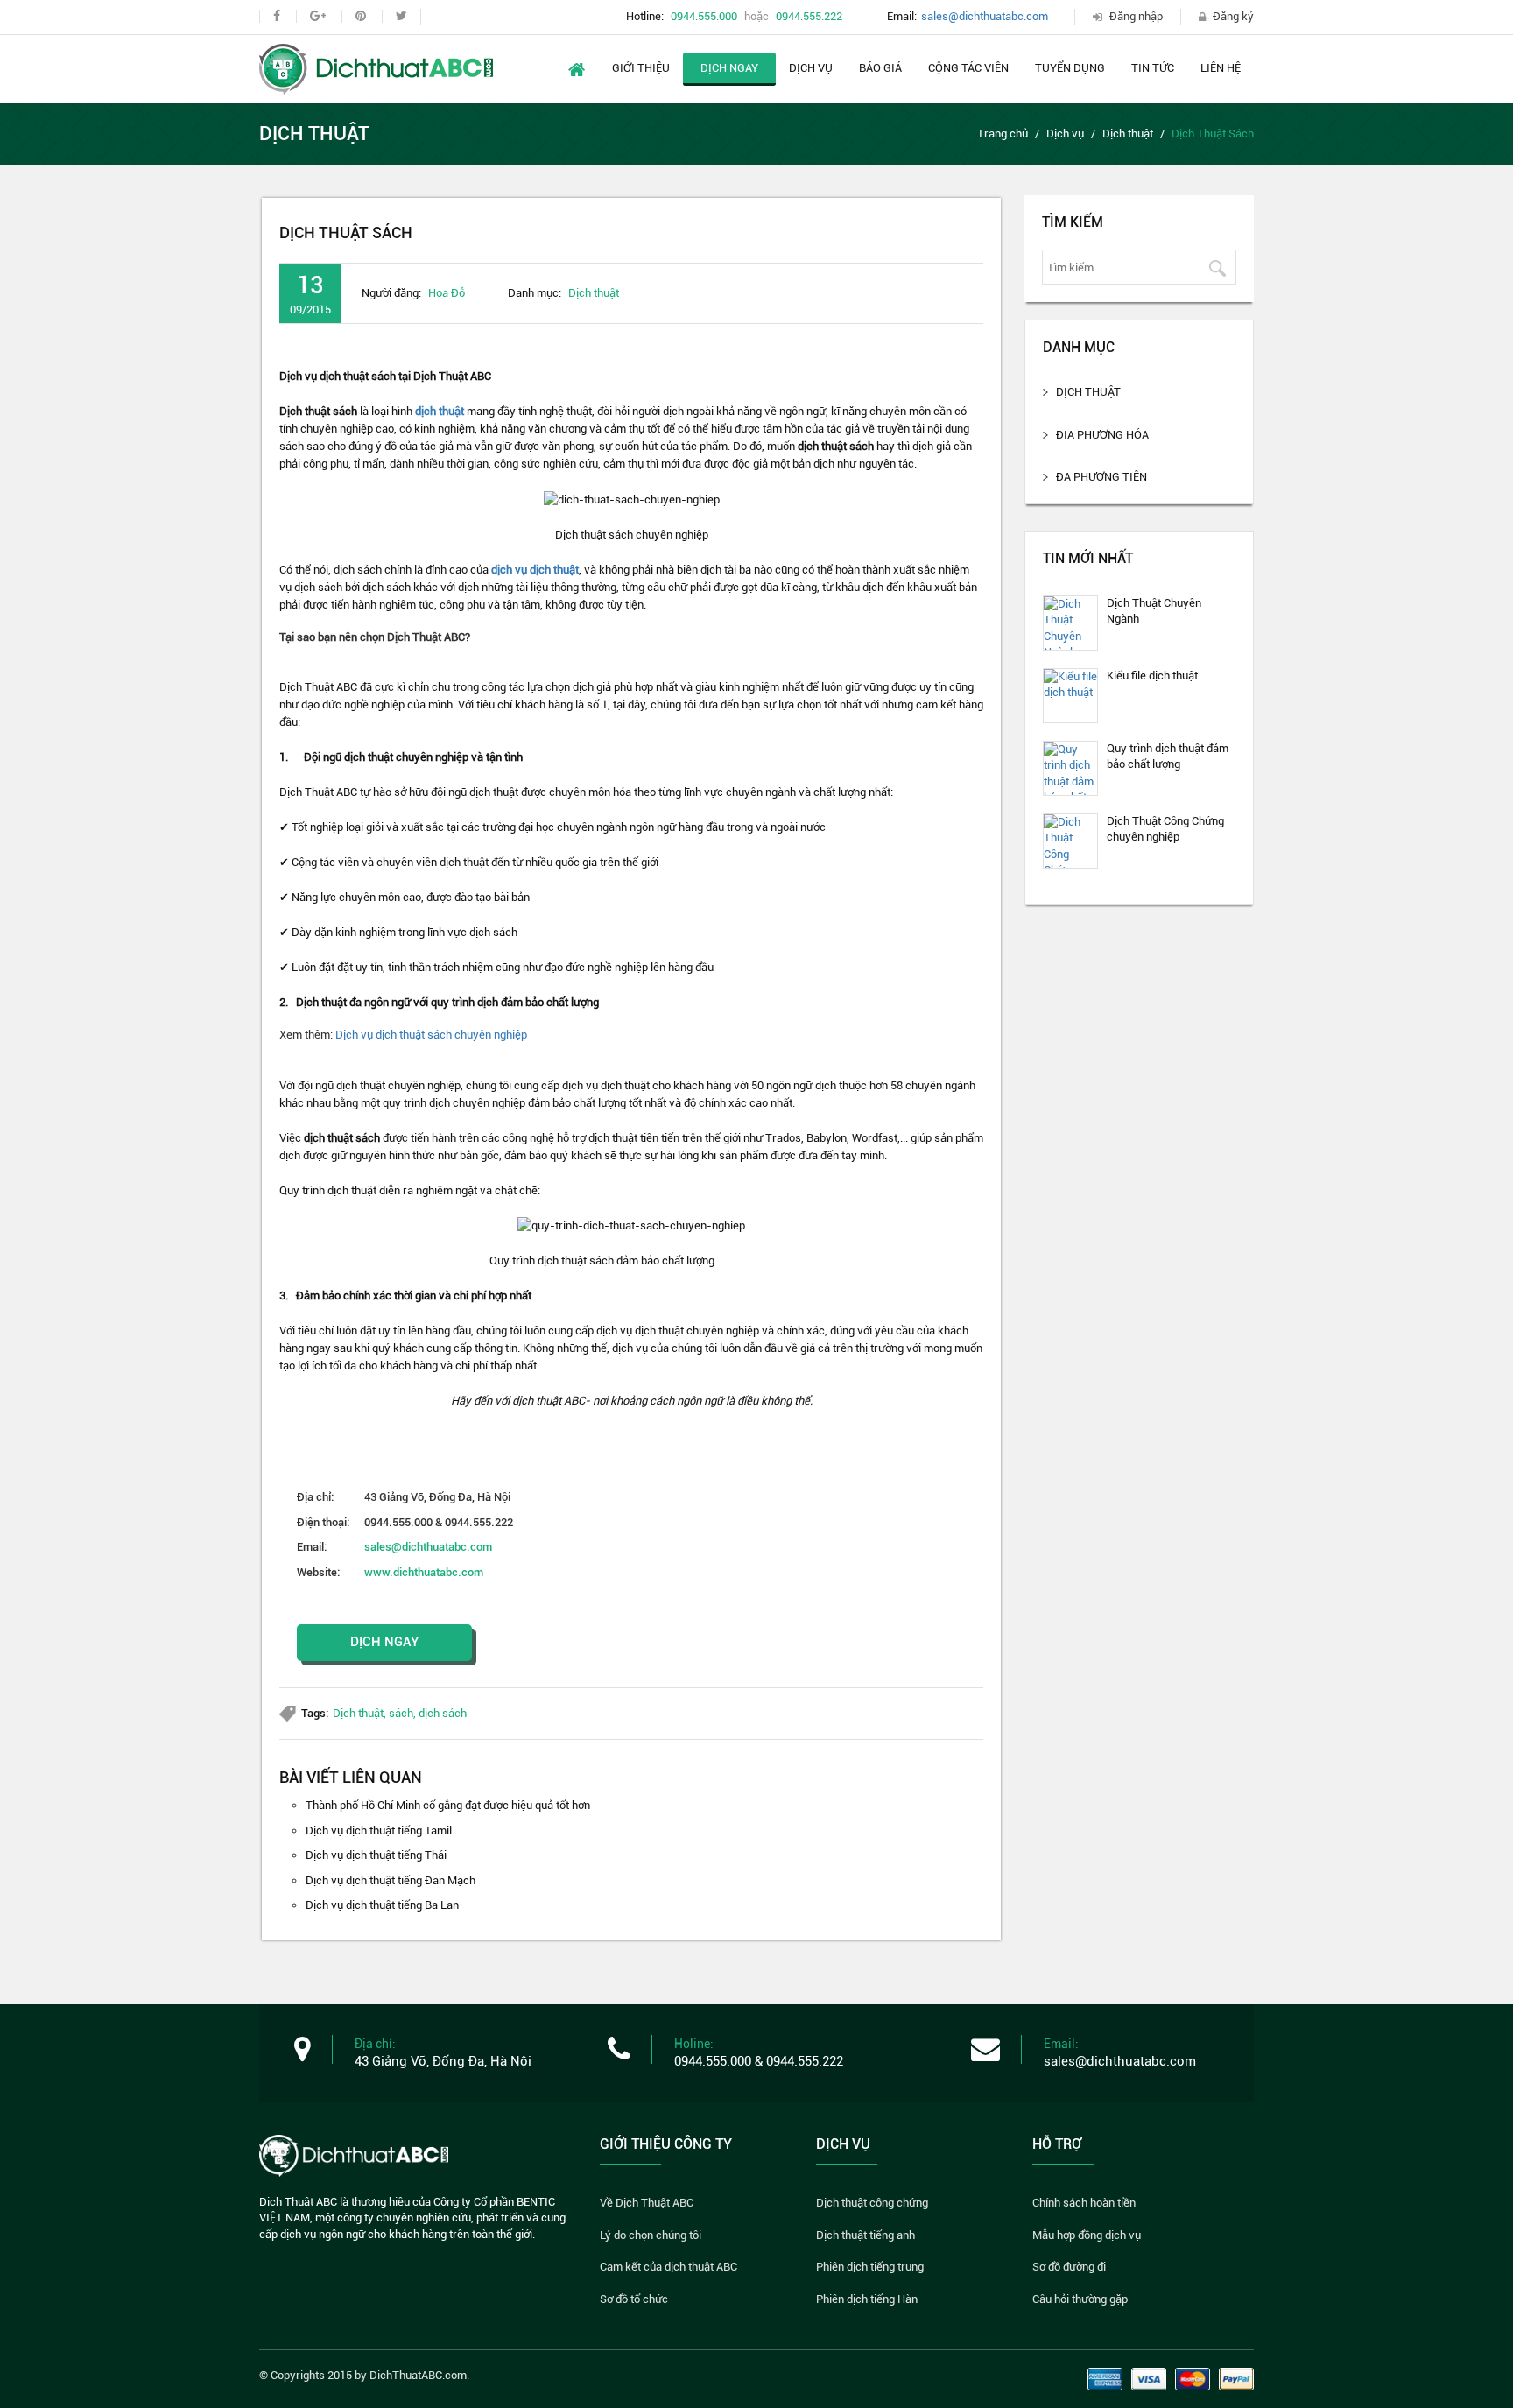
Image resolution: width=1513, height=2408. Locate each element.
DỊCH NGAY (385, 1642)
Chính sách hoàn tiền (1084, 2203)
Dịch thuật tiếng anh (866, 2235)
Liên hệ (1221, 68)
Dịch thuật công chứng (872, 2203)
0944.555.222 (809, 16)
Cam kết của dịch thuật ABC (669, 2267)
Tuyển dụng (1070, 68)
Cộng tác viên (968, 68)
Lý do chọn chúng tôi (651, 2235)
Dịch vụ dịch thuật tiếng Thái (376, 1855)
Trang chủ (1003, 134)
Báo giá (880, 68)
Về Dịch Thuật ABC (647, 2203)
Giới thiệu (641, 68)
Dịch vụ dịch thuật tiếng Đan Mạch (391, 1880)
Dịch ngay (729, 68)
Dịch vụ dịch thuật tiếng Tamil (379, 1831)
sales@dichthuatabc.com (985, 16)
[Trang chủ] (376, 68)
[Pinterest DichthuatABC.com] (360, 16)
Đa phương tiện (1101, 477)
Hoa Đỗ (447, 293)
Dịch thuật (1128, 134)
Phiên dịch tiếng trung (870, 2267)
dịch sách (443, 1713)
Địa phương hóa (1102, 435)
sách (401, 1713)
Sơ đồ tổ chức (634, 2299)
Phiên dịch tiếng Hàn (867, 2299)
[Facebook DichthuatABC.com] (276, 16)
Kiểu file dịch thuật (1152, 676)
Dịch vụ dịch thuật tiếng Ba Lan (382, 1905)
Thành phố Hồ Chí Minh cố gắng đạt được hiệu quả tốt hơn (448, 1805)
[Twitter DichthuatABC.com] (401, 16)
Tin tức (1153, 68)
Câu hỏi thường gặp (1080, 2299)
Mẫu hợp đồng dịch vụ (1087, 2235)
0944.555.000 (704, 16)
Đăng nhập (1136, 16)
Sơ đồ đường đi (1069, 2267)
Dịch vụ (811, 68)
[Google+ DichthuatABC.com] (317, 16)
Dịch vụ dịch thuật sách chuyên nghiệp (431, 1035)
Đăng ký (1233, 16)
